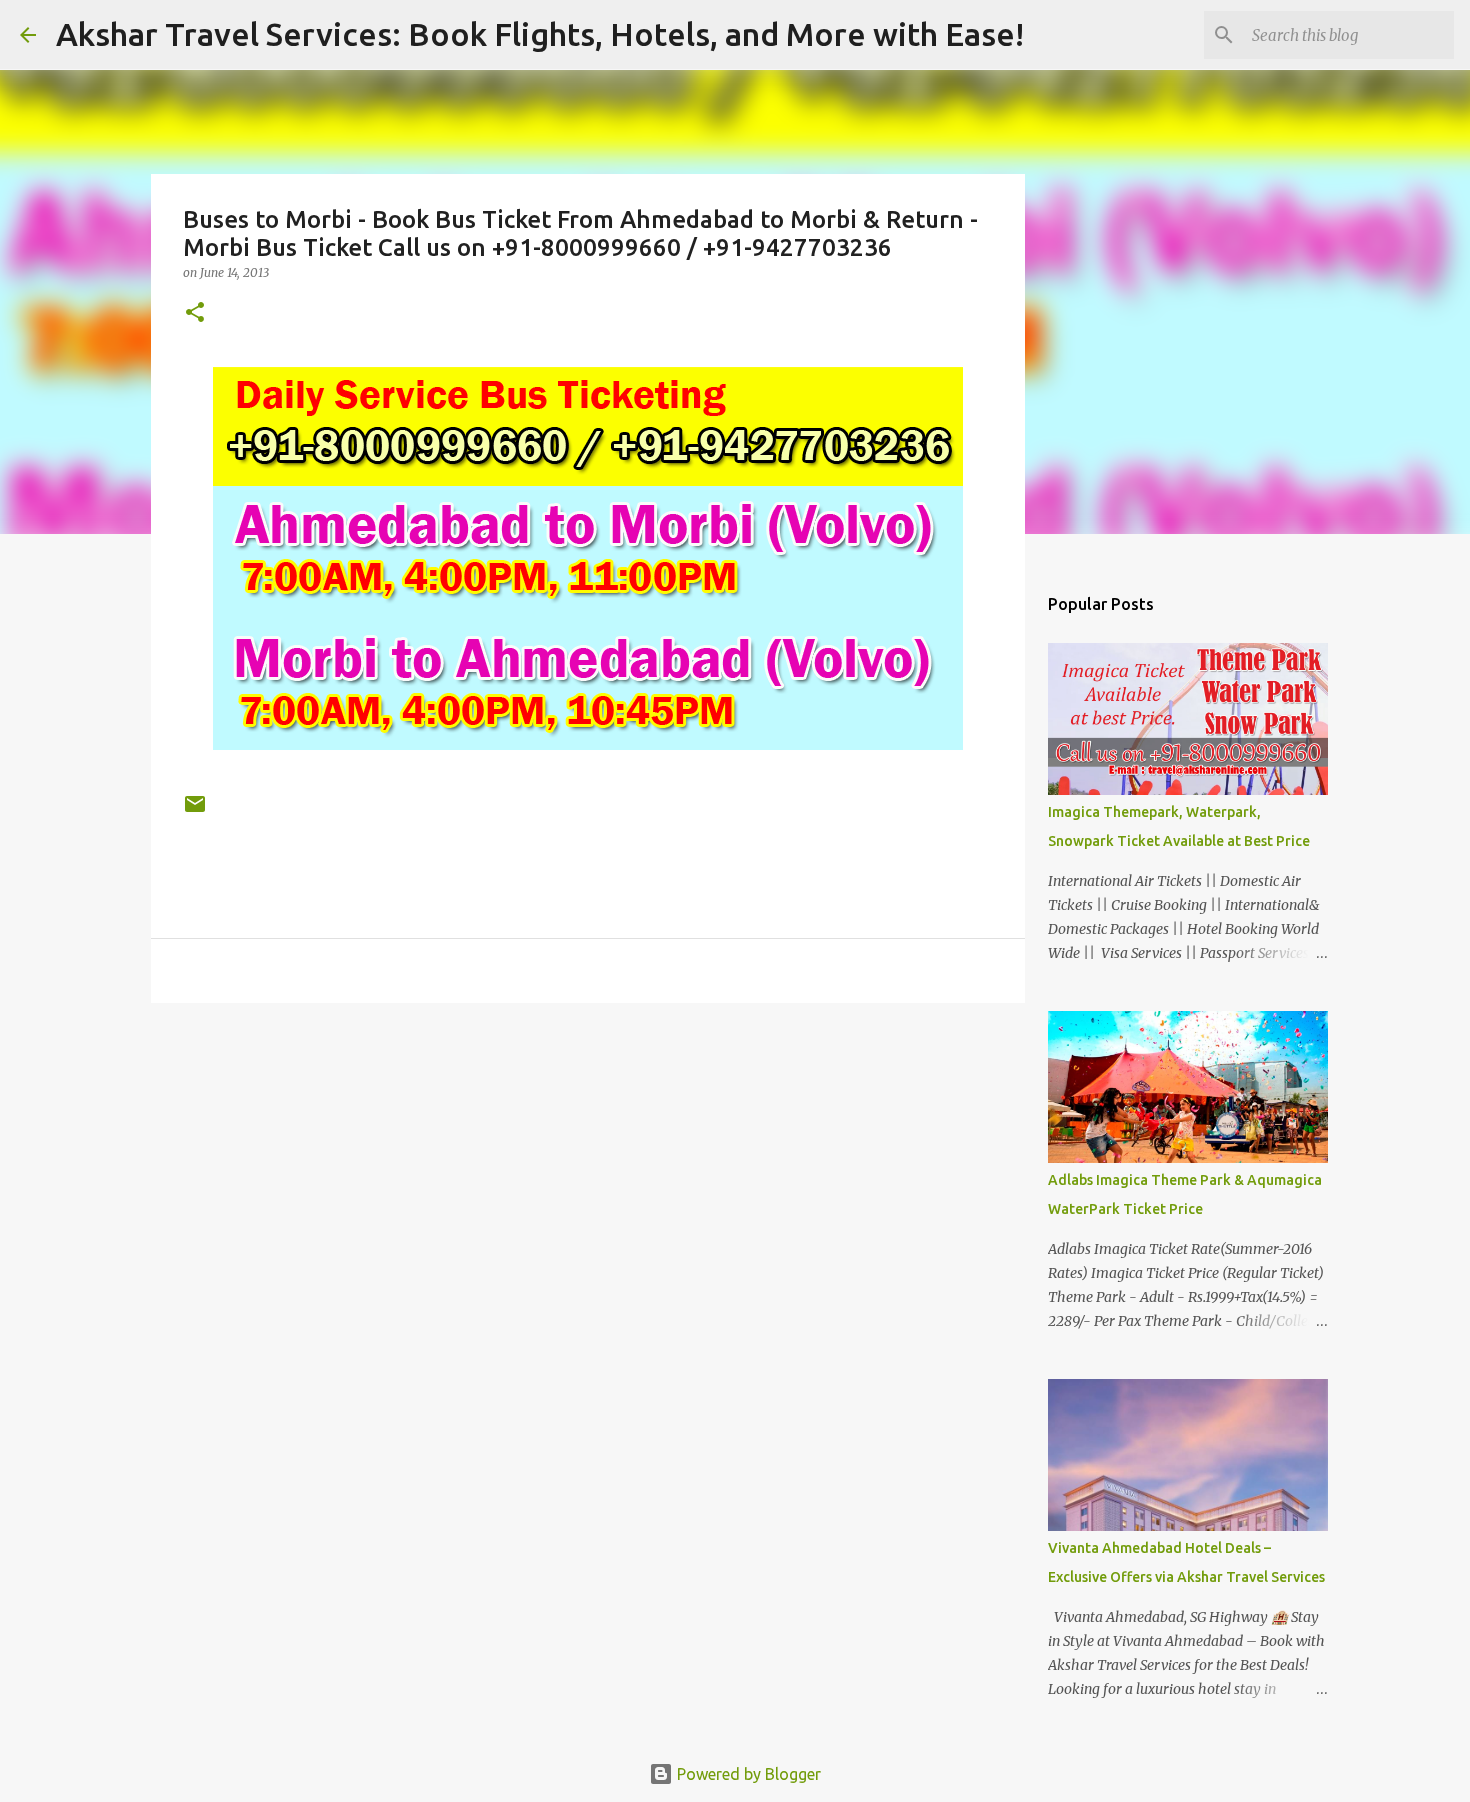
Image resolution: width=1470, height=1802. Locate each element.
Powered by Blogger (747, 1774)
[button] (195, 313)
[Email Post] (195, 811)
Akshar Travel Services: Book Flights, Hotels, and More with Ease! (540, 34)
